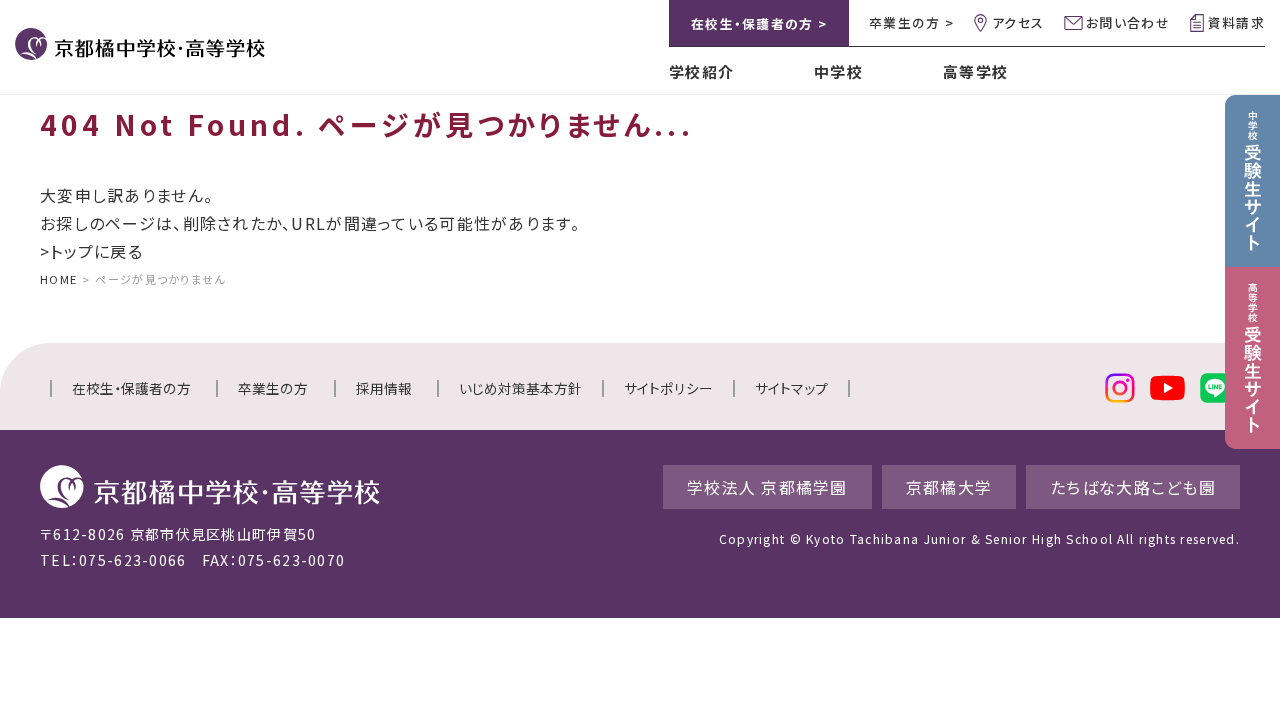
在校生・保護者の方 (131, 388)
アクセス (1018, 22)
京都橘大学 (949, 487)
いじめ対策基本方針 (520, 388)
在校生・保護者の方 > (759, 23)
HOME (58, 279)
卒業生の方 (273, 388)
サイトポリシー (668, 388)
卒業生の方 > (911, 22)
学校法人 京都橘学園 (767, 487)
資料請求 (1236, 22)
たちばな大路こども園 (1133, 487)
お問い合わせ (1128, 22)
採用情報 (384, 388)
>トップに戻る (91, 251)
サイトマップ (791, 388)
